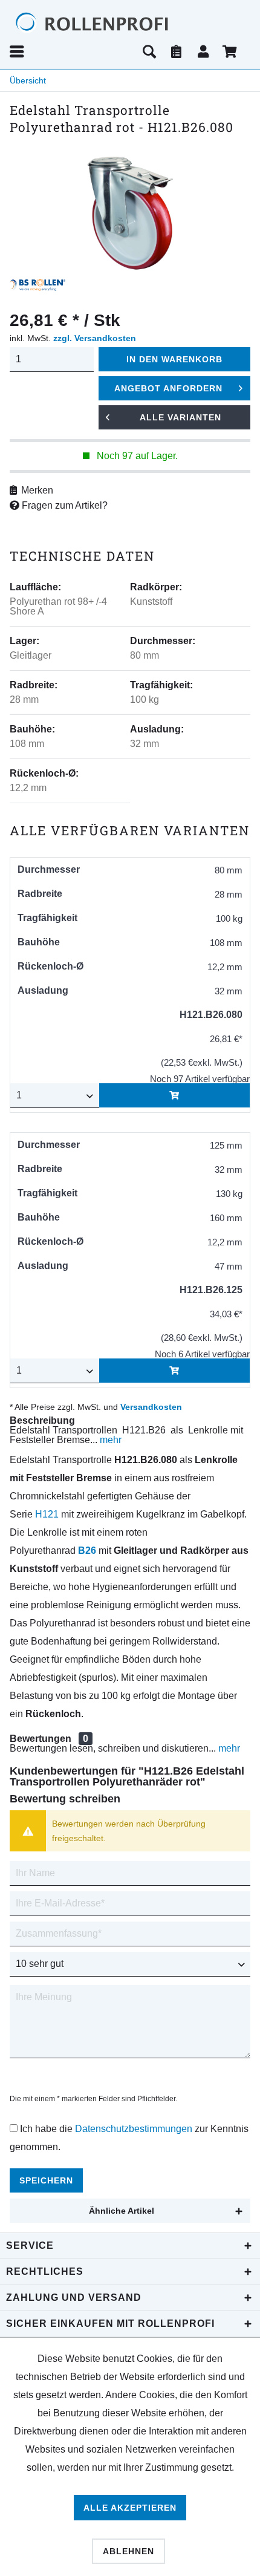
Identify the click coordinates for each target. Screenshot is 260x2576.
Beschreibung (42, 1420)
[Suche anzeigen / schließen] (149, 51)
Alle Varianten (180, 417)
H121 (47, 1514)
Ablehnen (128, 2551)
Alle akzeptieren (130, 2508)
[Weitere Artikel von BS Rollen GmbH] (37, 285)
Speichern (46, 2180)
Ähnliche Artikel (122, 2211)
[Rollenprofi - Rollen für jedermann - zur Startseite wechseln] (115, 23)
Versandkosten (151, 1407)
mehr (109, 1440)
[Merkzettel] (177, 51)
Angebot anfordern (168, 388)
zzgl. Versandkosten (95, 338)
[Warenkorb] (231, 51)
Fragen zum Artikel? (63, 505)
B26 (87, 1550)
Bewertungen (41, 1739)
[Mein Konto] (204, 51)
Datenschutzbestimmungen (134, 2129)
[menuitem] (72, 51)
